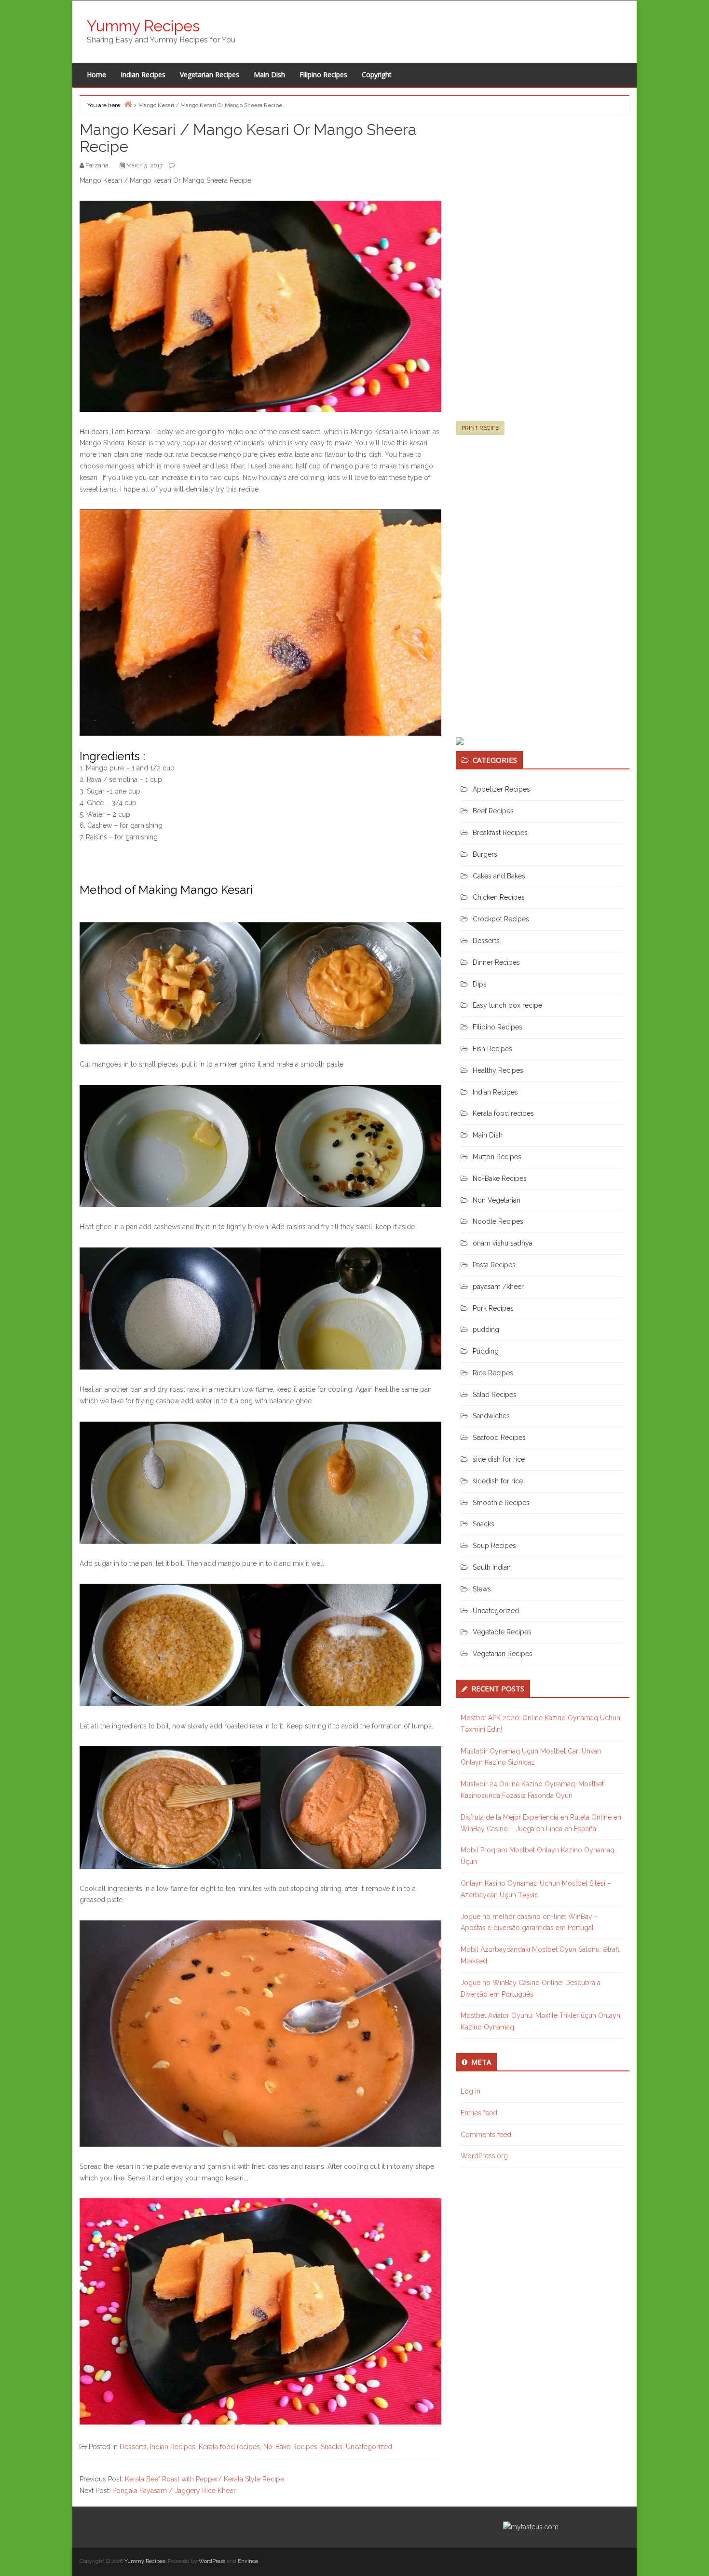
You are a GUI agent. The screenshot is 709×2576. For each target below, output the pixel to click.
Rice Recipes (493, 1373)
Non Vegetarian (497, 1200)
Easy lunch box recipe (507, 1005)
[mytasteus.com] (531, 2527)
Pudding (486, 1351)
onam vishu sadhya (503, 1243)
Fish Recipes (492, 1049)
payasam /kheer (498, 1287)
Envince (248, 2561)
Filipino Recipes (323, 75)
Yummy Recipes (143, 26)
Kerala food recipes (229, 2447)
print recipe (480, 428)
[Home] (128, 104)
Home (96, 75)
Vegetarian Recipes (210, 75)
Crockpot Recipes (501, 919)
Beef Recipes (493, 811)
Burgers (485, 854)
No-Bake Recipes (290, 2447)
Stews (482, 1589)
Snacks (332, 2447)
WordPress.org (484, 2156)
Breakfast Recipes (500, 833)
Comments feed (486, 2135)
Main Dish (269, 75)
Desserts (133, 2447)
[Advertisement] (528, 272)
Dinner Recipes (496, 962)
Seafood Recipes (499, 1438)
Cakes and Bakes (499, 876)
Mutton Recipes (497, 1157)
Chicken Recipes (499, 897)
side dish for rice (499, 1459)
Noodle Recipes (498, 1221)
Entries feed (479, 2113)
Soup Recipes (494, 1546)
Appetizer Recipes (501, 789)
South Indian (492, 1567)
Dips (480, 984)
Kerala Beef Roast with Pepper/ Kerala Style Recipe (205, 2479)
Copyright (377, 75)
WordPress (212, 2561)
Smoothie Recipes (501, 1503)
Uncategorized (369, 2447)
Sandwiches (491, 1416)
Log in (470, 2091)
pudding (486, 1329)
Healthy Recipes (498, 1070)
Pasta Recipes (494, 1265)
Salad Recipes (495, 1395)
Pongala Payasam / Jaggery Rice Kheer (174, 2491)
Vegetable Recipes (502, 1632)
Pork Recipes (493, 1308)
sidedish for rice (498, 1481)
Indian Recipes (143, 75)
